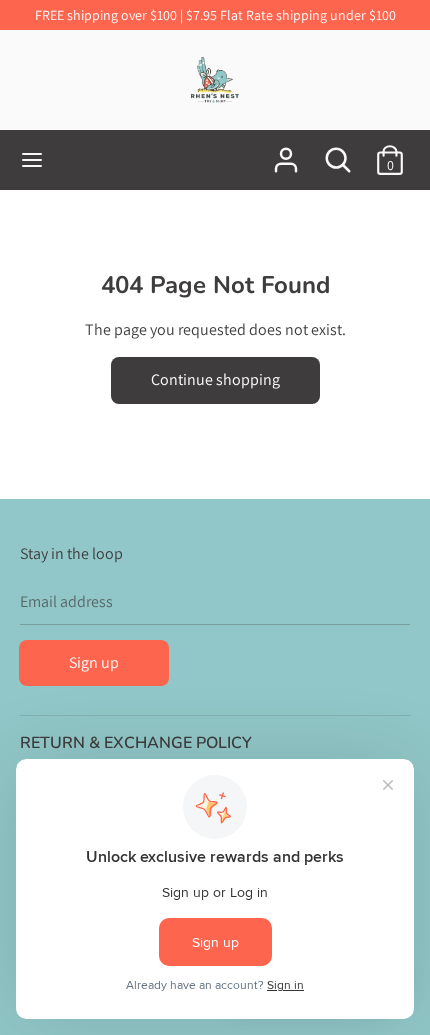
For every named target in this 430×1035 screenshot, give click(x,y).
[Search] (338, 152)
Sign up (94, 662)
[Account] (286, 152)
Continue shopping (215, 379)
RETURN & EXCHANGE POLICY (136, 743)
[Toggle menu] (32, 160)
